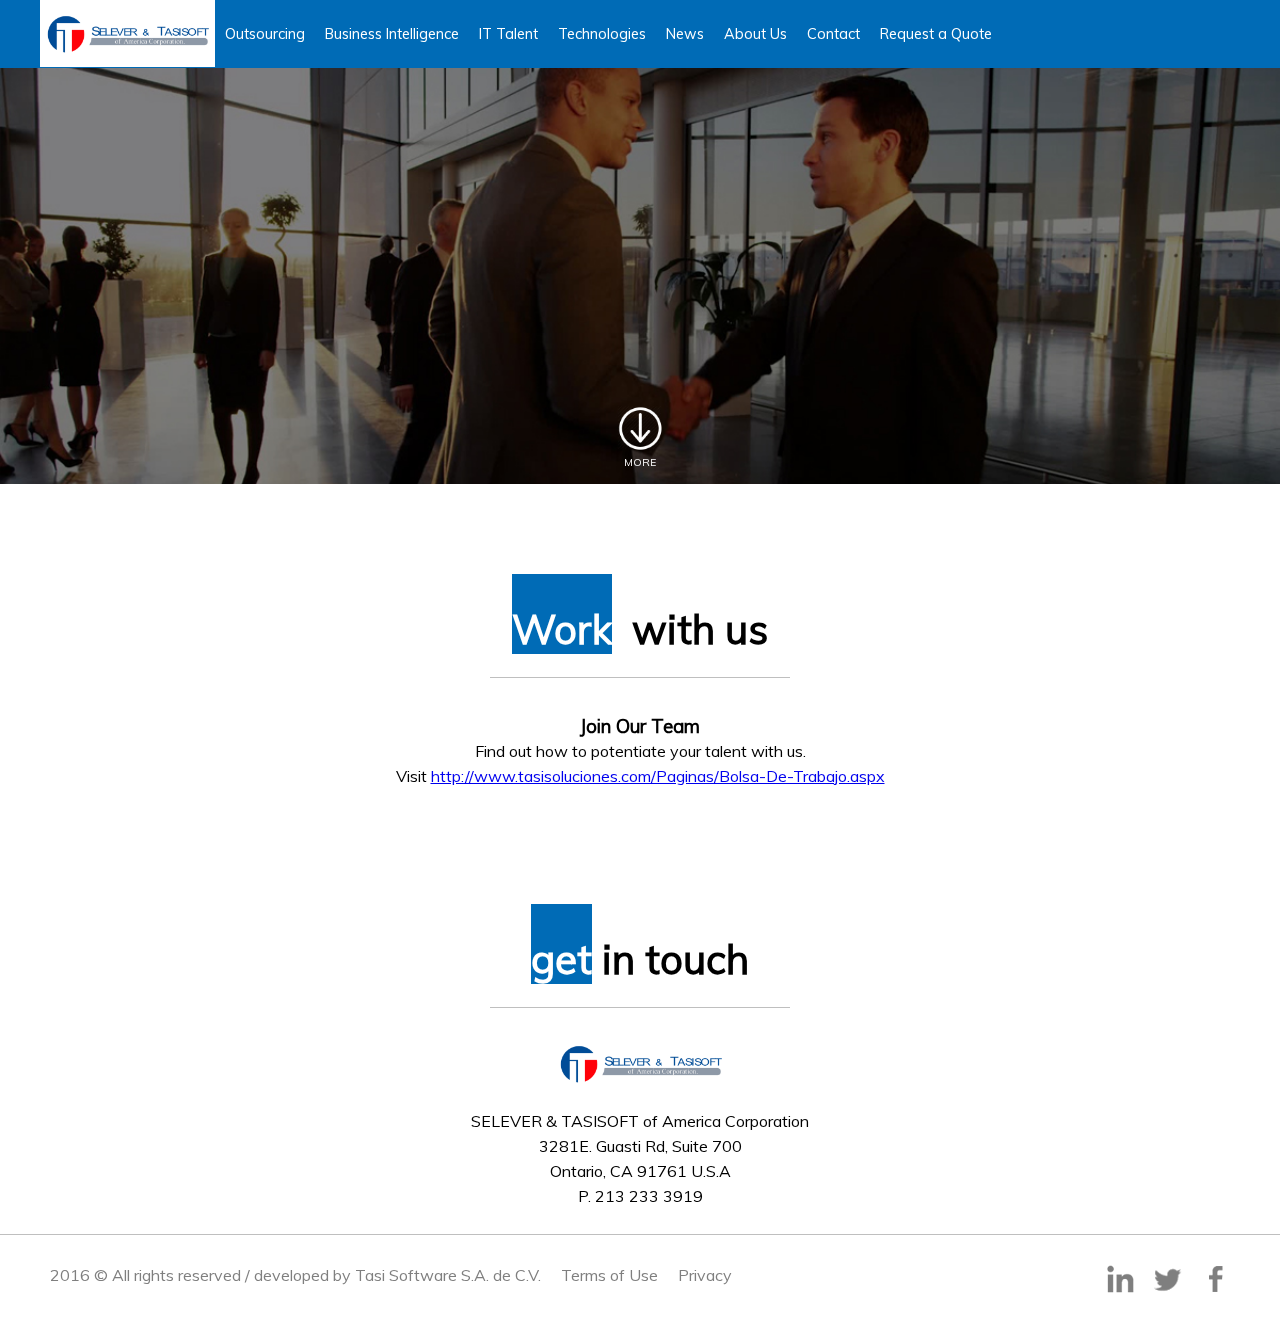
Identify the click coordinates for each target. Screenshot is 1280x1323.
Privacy (705, 1275)
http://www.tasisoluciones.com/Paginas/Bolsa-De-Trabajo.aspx (658, 776)
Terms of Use (609, 1275)
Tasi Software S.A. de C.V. (448, 1275)
